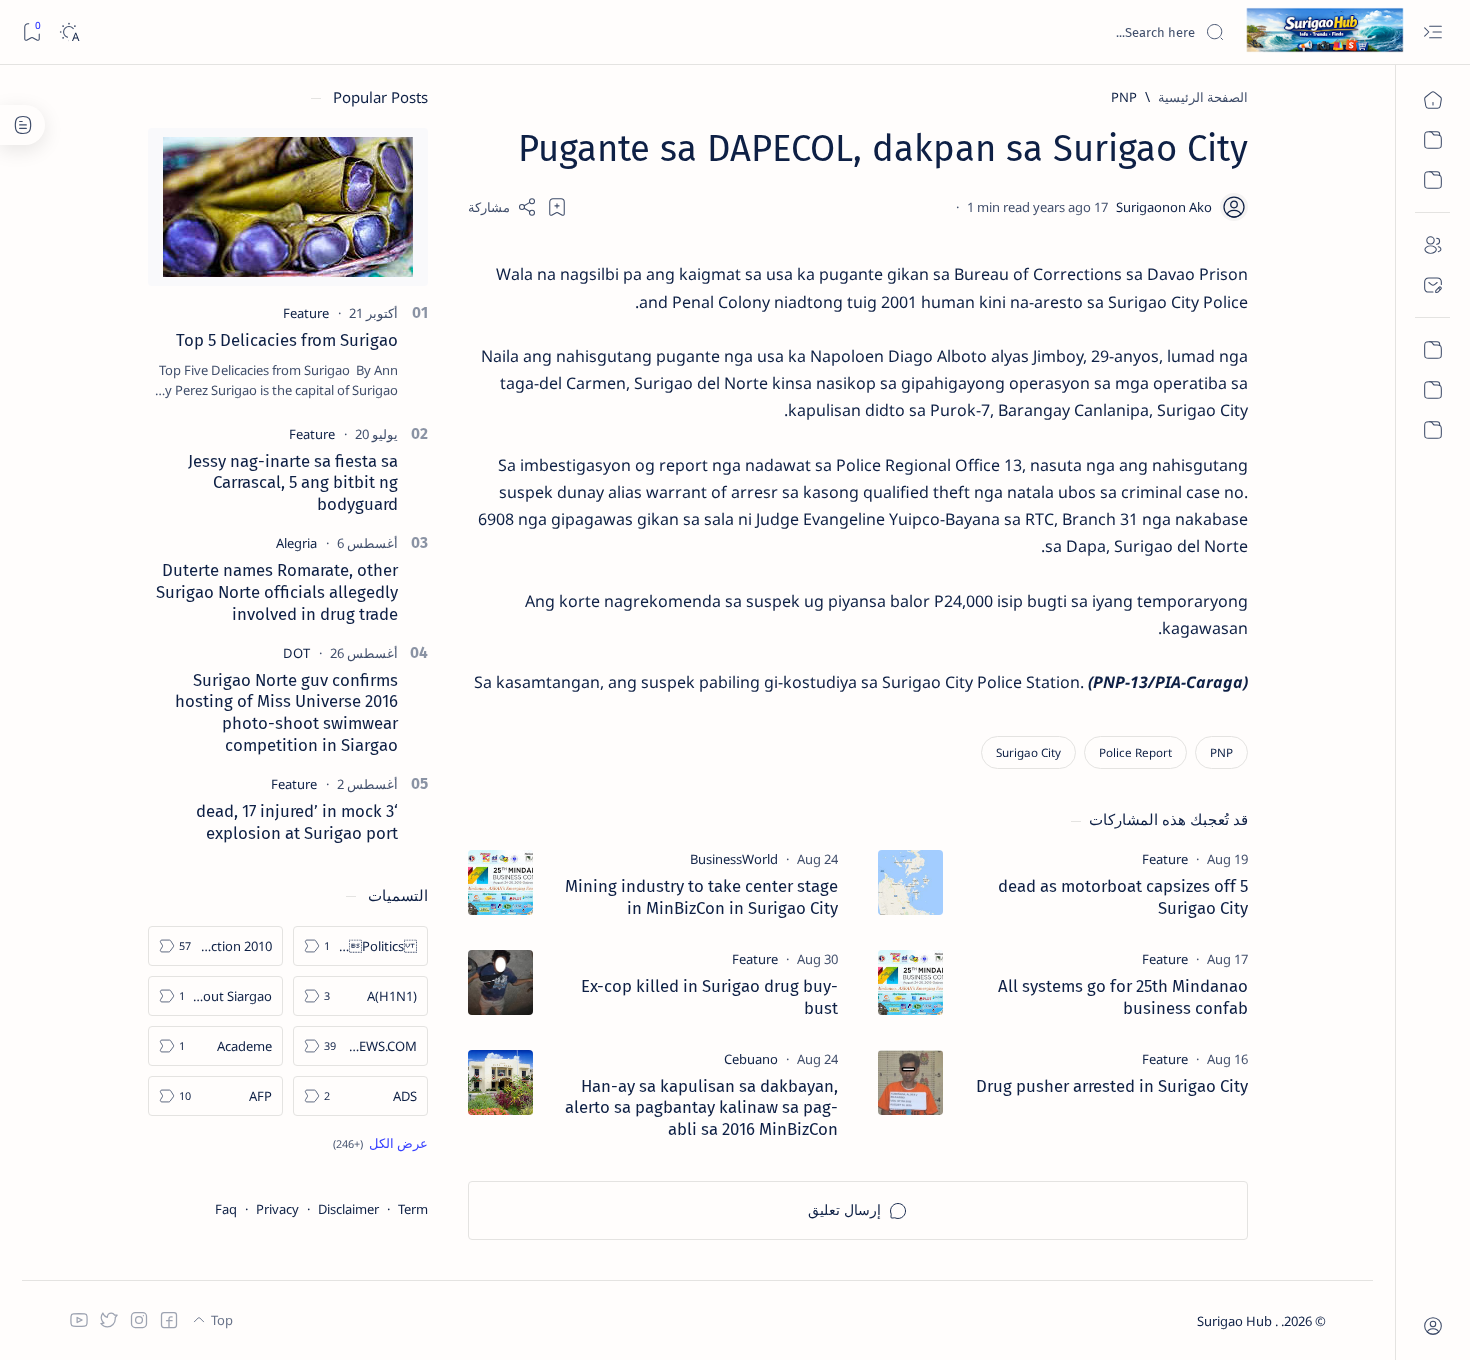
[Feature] (306, 313)
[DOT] (296, 653)
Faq (226, 1209)
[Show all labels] (380, 1143)
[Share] (502, 207)
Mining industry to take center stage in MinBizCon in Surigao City (701, 897)
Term (413, 1209)
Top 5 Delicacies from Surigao (287, 340)
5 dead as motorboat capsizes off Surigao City (1123, 897)
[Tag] (1165, 859)
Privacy (277, 1209)
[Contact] (1432, 285)
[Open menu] (1432, 32)
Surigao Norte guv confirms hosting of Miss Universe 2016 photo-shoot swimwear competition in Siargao (286, 712)
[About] (1432, 245)
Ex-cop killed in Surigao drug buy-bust (709, 997)
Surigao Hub (1236, 1321)
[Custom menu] (1432, 350)
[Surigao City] (1028, 752)
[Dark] (68, 32)
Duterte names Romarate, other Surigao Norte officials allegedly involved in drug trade (277, 592)
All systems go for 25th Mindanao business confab (1123, 997)
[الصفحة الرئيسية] (1432, 100)
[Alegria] (296, 543)
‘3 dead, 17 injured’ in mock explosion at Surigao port (297, 822)
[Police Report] (1135, 752)
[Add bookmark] (557, 207)
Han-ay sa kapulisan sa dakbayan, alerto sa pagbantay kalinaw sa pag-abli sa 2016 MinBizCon (701, 1108)
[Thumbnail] (910, 882)
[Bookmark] (31, 32)
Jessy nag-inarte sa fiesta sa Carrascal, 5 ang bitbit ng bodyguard (293, 483)
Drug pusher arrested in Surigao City (1112, 1086)
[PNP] (1221, 752)
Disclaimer (348, 1209)
